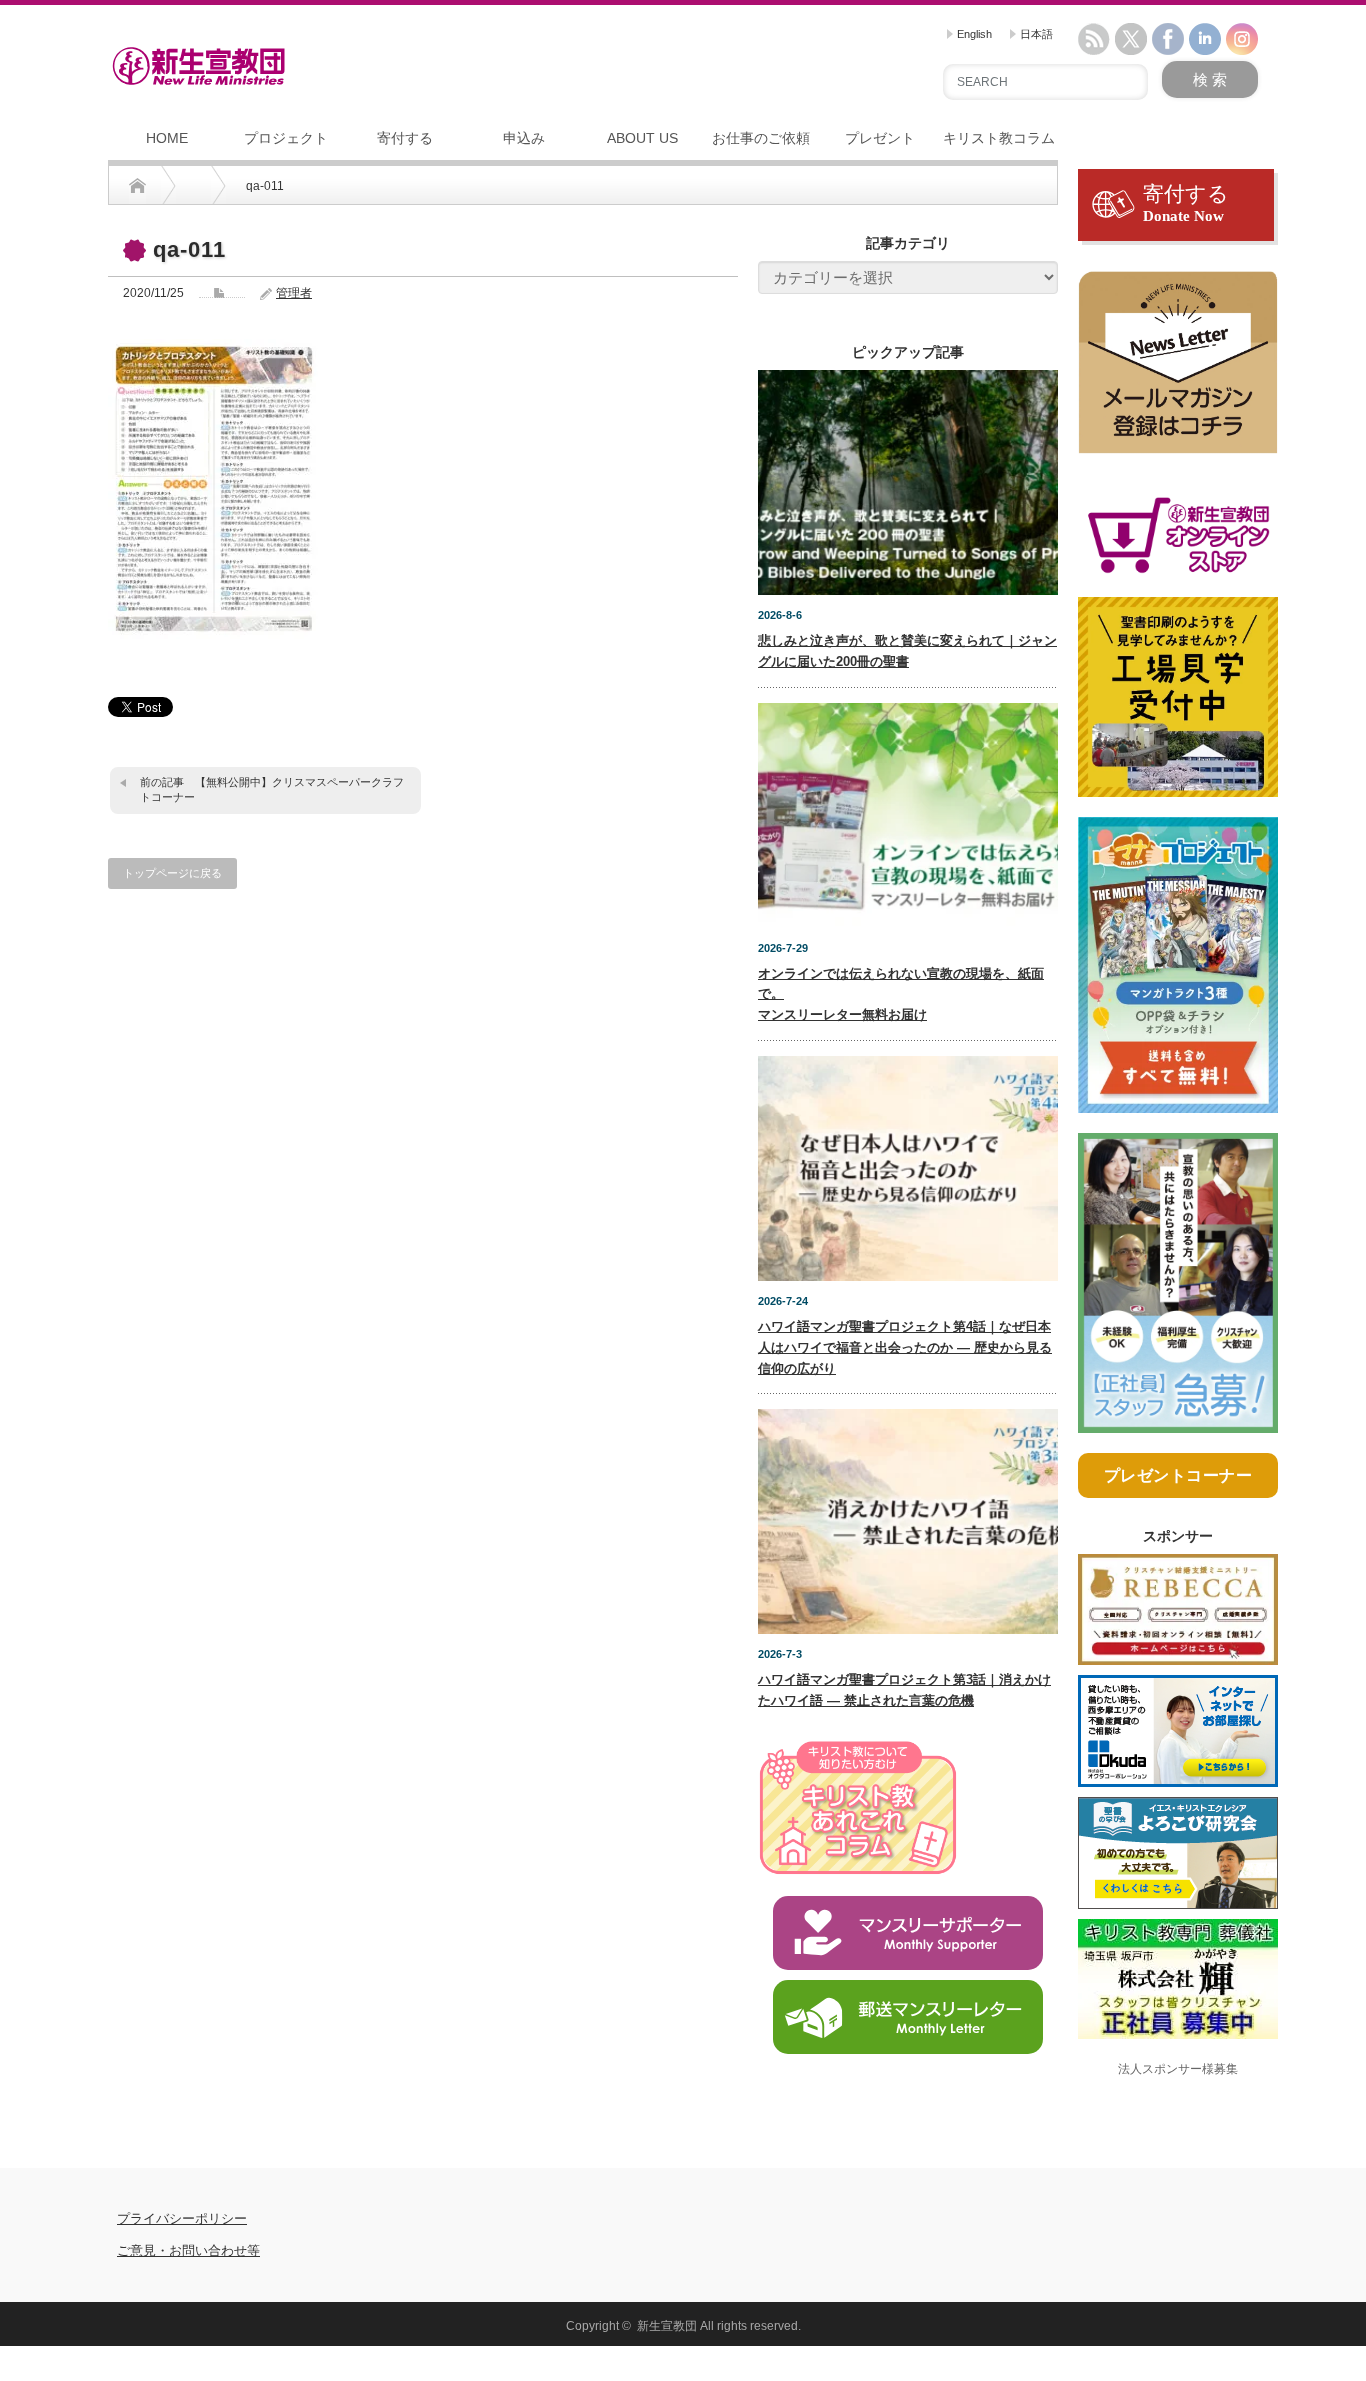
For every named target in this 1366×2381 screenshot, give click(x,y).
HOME (167, 138)
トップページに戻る (172, 873)
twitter (1131, 39)
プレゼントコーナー (1178, 1475)
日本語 (1035, 34)
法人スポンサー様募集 (1178, 2069)
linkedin (1205, 39)
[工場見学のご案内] (1178, 706)
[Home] (137, 186)
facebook (1168, 39)
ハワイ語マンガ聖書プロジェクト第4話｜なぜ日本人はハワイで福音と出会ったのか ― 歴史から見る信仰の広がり (905, 1347)
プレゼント (880, 138)
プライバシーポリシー (182, 2218)
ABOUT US (642, 138)
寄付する (405, 138)
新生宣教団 (667, 2326)
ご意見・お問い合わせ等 (188, 2250)
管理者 (294, 293)
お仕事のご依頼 (761, 138)
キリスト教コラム (999, 138)
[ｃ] (1178, 372)
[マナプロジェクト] (1178, 974)
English (973, 34)
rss (1094, 39)
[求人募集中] (1178, 1291)
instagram (1242, 39)
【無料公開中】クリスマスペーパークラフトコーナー (272, 789)
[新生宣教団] (198, 66)
